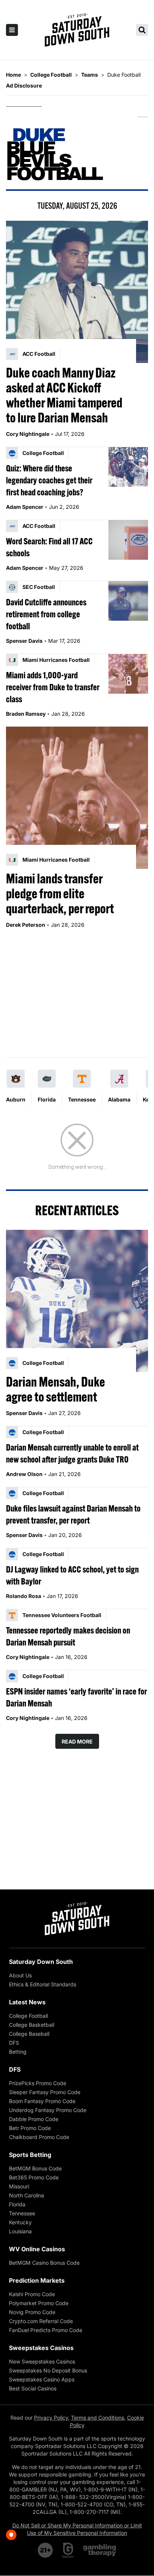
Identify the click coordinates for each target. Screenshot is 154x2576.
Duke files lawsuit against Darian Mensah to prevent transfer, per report (73, 1514)
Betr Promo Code (30, 2128)
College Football (28, 2016)
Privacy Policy (51, 2418)
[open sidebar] (12, 30)
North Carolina (27, 2195)
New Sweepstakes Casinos (42, 2361)
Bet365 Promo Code (34, 2177)
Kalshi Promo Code (32, 2294)
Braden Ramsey (26, 714)
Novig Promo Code (32, 2312)
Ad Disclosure (24, 85)
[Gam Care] (68, 2550)
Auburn (16, 1099)
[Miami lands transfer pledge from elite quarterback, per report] (77, 798)
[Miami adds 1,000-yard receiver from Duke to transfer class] (128, 674)
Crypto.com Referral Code (41, 2321)
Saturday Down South (41, 1962)
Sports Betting (30, 2155)
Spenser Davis (24, 641)
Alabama (119, 1099)
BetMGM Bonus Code (35, 2168)
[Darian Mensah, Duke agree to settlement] (77, 1301)
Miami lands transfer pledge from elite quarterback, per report (60, 893)
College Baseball (29, 2034)
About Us (20, 1975)
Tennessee (82, 1099)
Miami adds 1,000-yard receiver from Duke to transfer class (53, 687)
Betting (18, 2052)
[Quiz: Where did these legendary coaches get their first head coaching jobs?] (128, 467)
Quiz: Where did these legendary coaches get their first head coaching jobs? (49, 480)
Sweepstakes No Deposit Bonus (48, 2370)
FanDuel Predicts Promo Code (46, 2330)
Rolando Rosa (24, 1596)
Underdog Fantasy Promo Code (48, 2110)
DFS (14, 2043)
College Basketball (32, 2025)
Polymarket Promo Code (39, 2303)
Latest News (27, 2002)
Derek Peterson (26, 925)
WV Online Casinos (37, 2249)
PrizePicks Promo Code (38, 2083)
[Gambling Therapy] (100, 2550)
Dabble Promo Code (34, 2119)
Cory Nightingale (28, 434)
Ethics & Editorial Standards (43, 1984)
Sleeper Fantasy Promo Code (45, 2092)
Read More (77, 1741)
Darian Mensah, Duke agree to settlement (56, 1389)
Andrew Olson (24, 1474)
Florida (47, 1099)
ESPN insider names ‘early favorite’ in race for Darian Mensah (76, 1697)
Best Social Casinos (33, 2388)
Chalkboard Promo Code (39, 2137)
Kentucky (20, 2222)
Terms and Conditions (98, 2418)
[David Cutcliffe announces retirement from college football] (128, 601)
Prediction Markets (37, 2280)
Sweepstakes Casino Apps (42, 2379)
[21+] (46, 2550)
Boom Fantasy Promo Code (42, 2101)
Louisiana (20, 2231)
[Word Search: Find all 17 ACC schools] (128, 540)
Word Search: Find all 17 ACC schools (49, 547)
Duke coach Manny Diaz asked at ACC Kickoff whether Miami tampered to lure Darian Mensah (64, 395)
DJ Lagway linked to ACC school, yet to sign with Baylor (72, 1575)
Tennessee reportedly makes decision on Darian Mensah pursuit (68, 1636)
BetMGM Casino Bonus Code (44, 2263)
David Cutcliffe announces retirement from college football (46, 614)
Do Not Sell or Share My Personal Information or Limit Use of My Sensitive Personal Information (77, 2529)
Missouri (19, 2186)
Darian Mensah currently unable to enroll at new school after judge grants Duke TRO (72, 1453)
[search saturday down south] (142, 30)
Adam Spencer (25, 507)
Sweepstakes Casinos (41, 2348)
